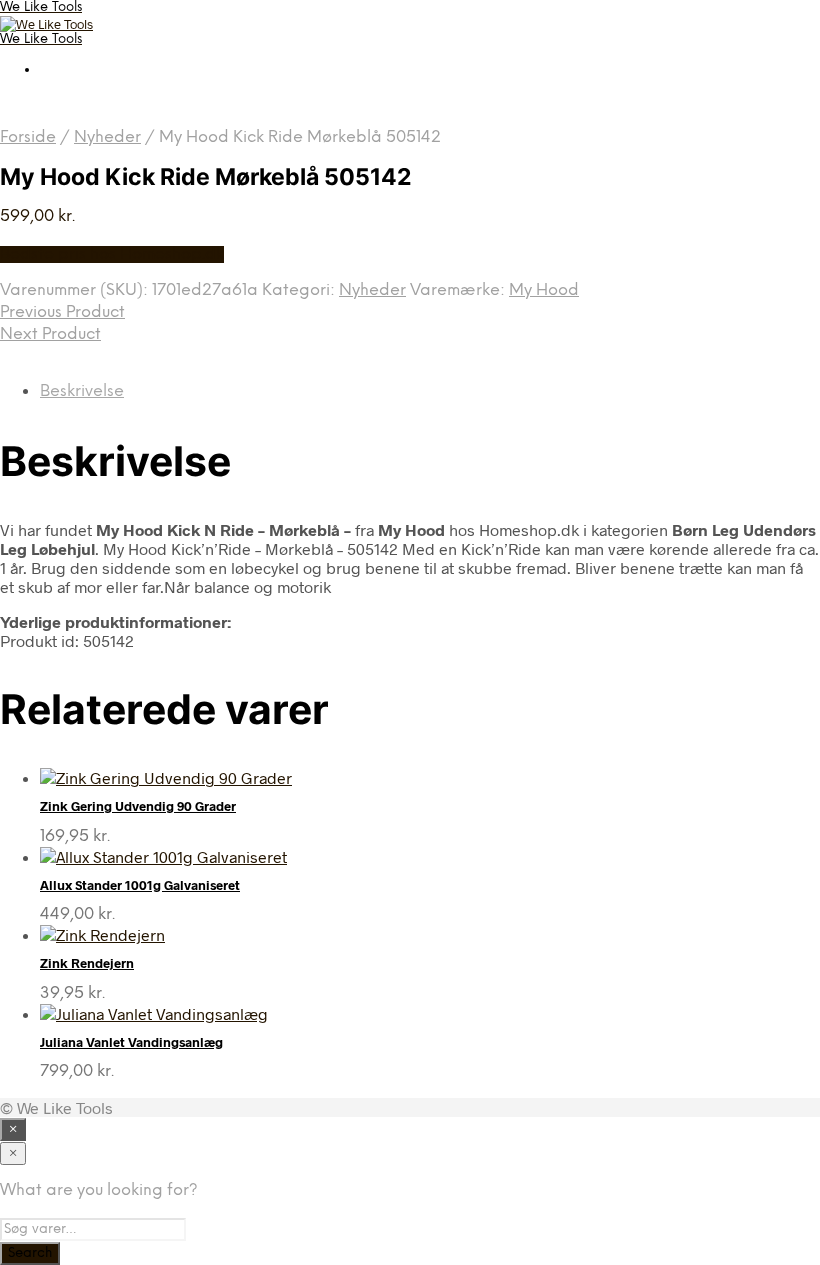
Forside (28, 137)
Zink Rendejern (87, 963)
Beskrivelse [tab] (82, 391)
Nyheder (107, 137)
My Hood (544, 290)
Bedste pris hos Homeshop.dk (112, 254)
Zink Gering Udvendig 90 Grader (138, 806)
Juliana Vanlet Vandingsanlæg (131, 1042)
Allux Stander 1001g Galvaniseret (140, 885)
